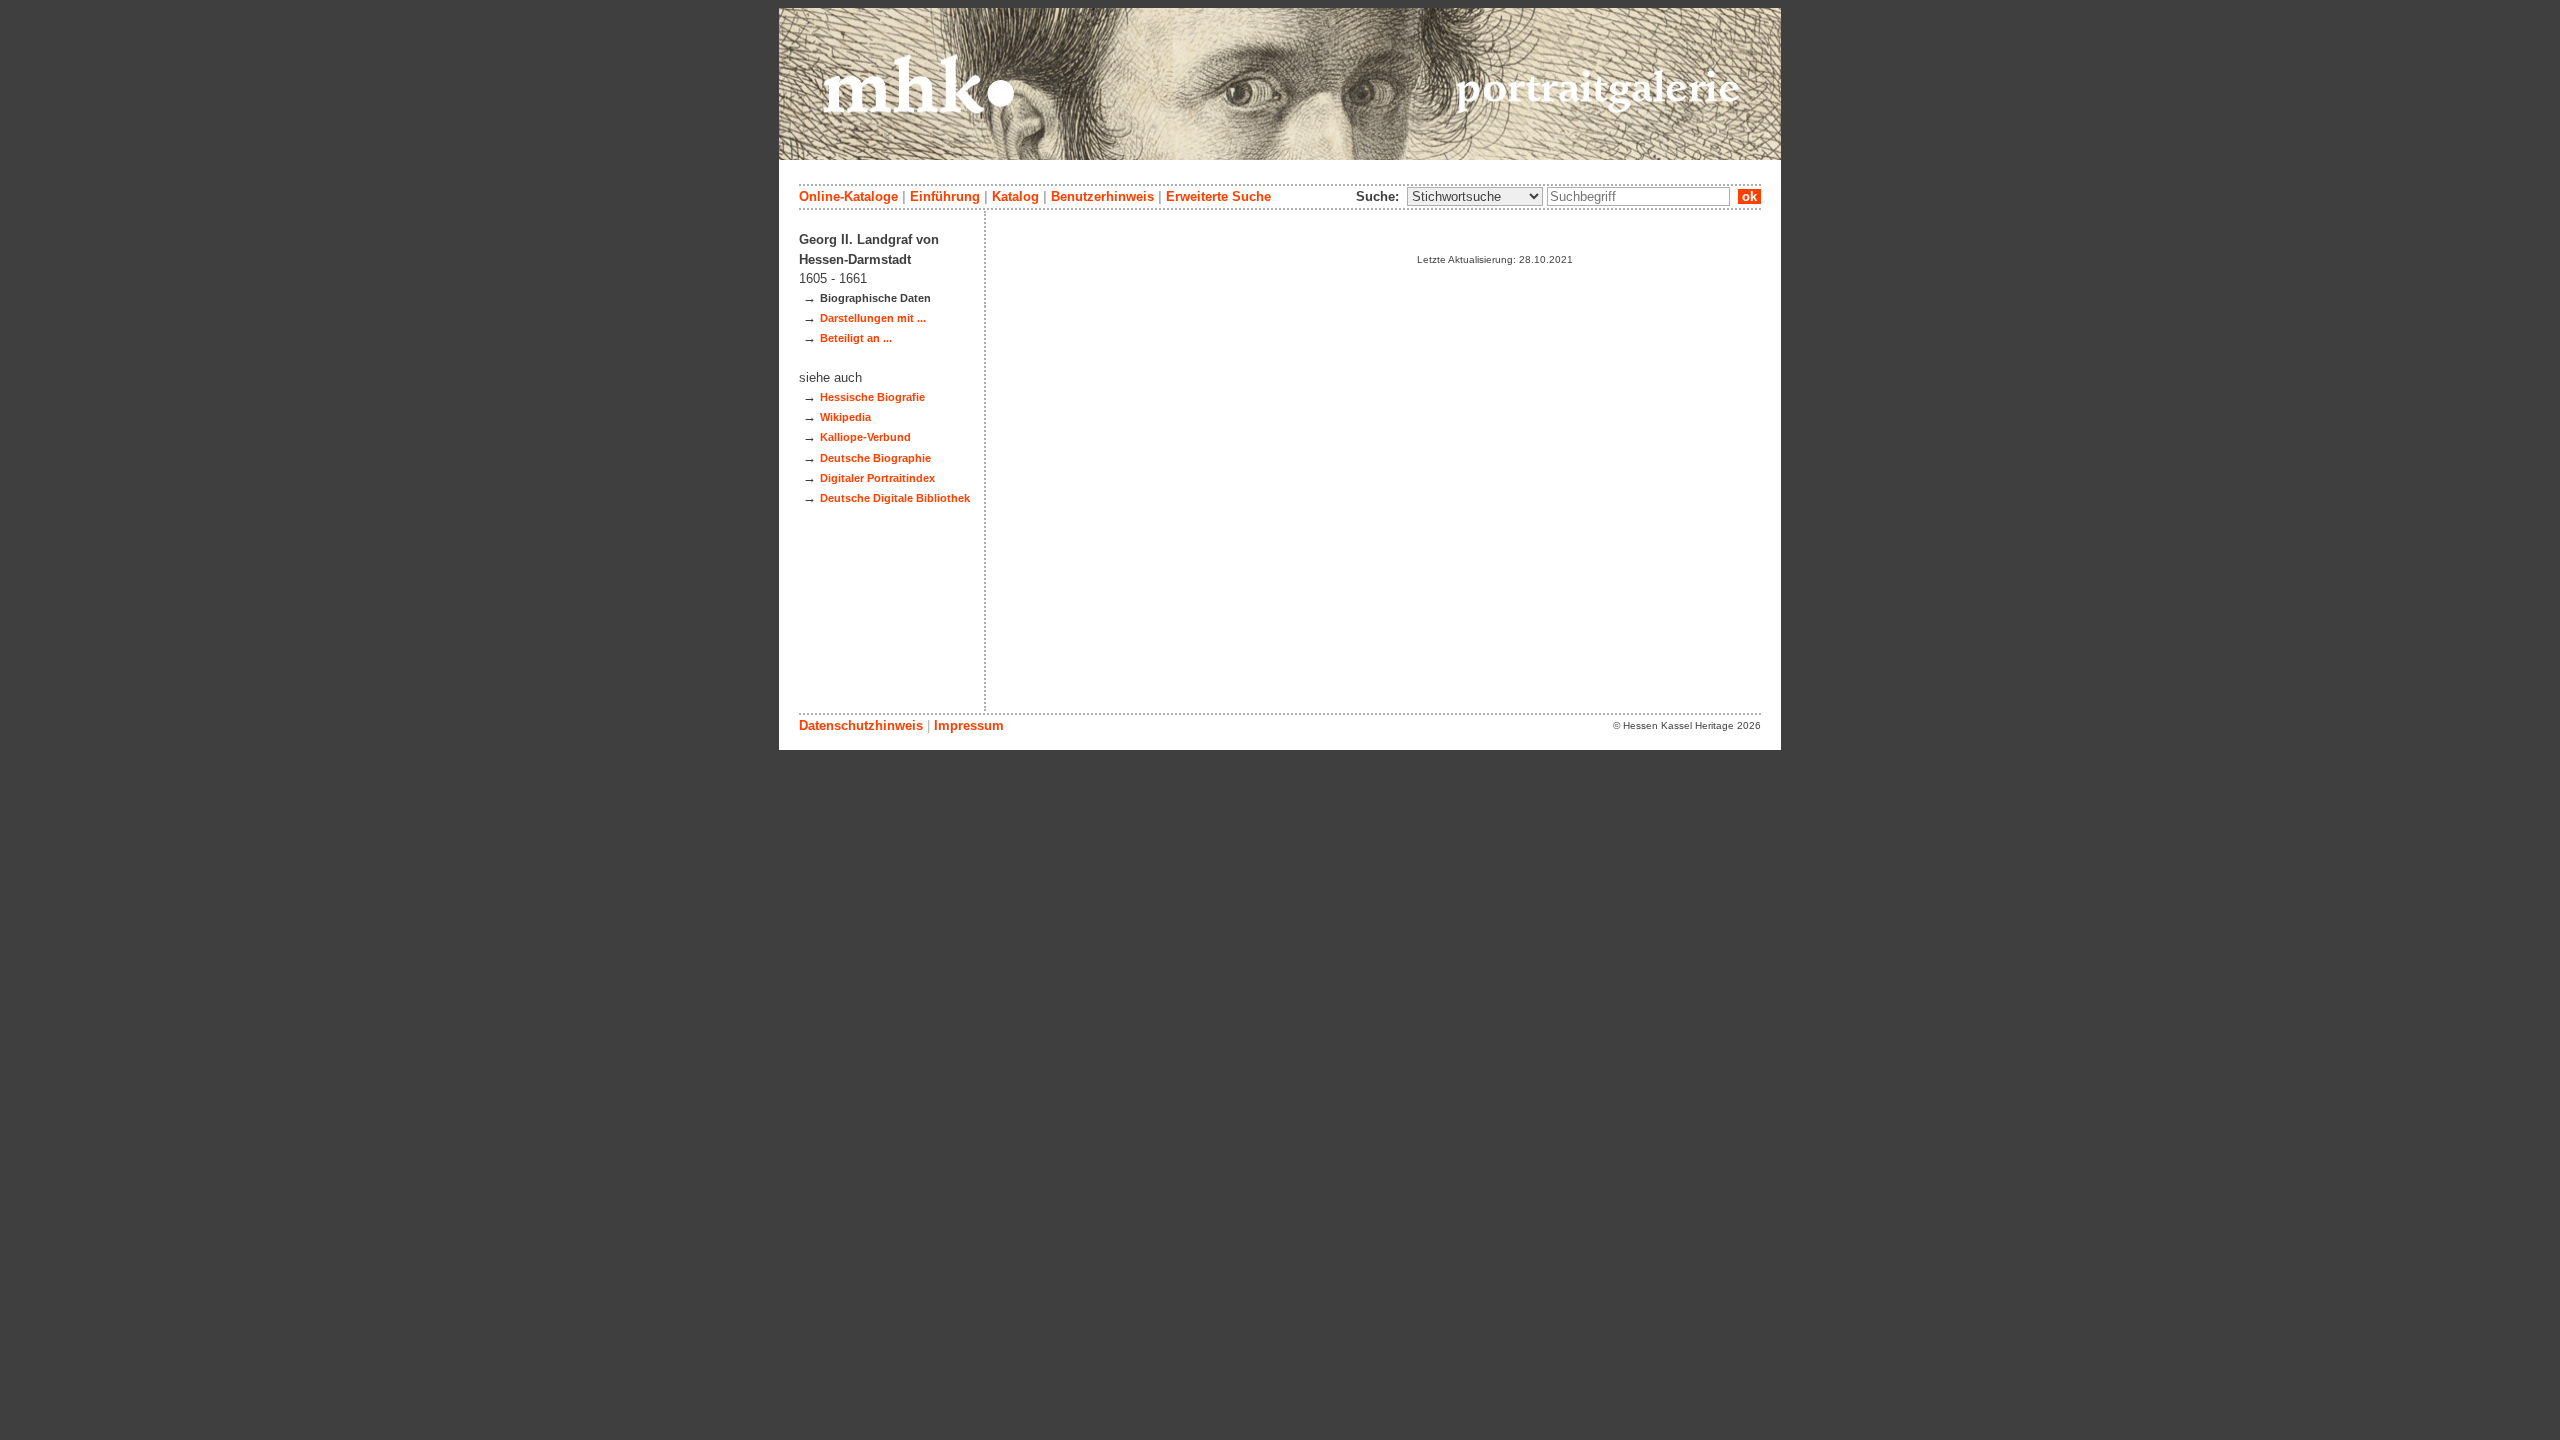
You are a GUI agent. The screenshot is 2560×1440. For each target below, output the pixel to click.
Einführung (945, 196)
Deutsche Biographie (875, 458)
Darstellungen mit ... (873, 318)
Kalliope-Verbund (865, 437)
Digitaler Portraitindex (877, 478)
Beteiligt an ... (856, 338)
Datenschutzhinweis (861, 725)
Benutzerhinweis (1102, 196)
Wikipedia (845, 417)
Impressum (969, 725)
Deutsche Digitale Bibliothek (895, 498)
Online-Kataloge (848, 196)
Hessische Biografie (872, 397)
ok (1749, 196)
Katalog (1015, 196)
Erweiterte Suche (1218, 196)
